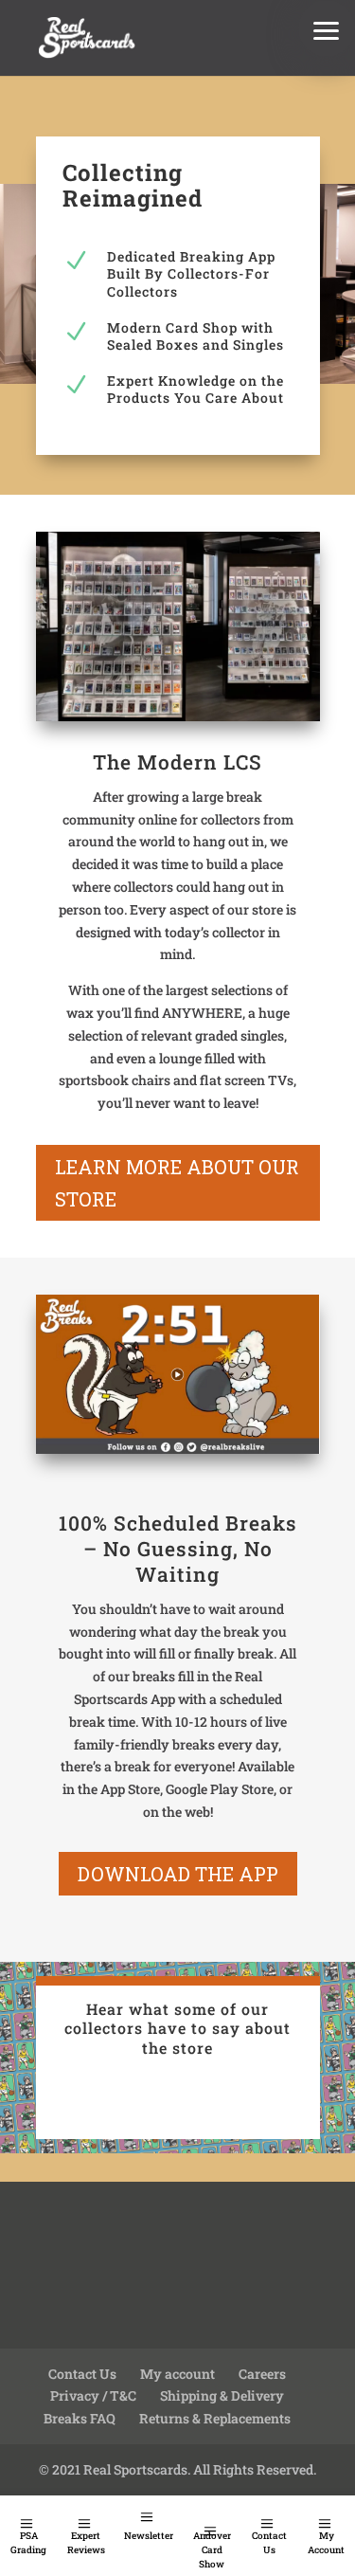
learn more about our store (177, 1183)
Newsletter (149, 2536)
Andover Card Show (212, 2550)
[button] (327, 28)
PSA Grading (28, 2543)
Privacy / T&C (93, 2395)
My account (177, 2374)
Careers (262, 2374)
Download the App (178, 1874)
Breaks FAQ (80, 2418)
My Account (326, 2543)
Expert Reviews (86, 2543)
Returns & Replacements (215, 2418)
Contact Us (269, 2543)
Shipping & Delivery (222, 2395)
